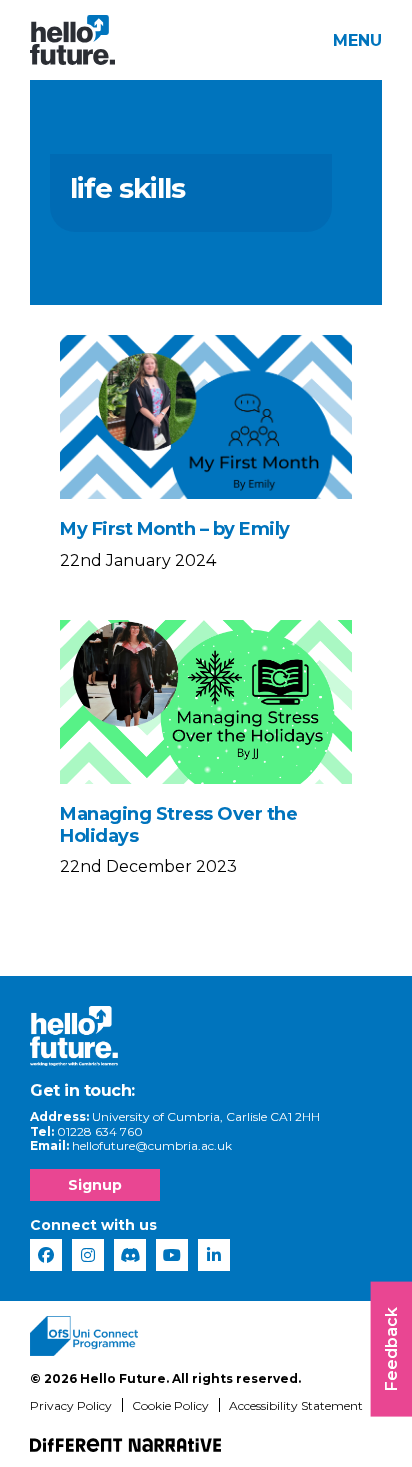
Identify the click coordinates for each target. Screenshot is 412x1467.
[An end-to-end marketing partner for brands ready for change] (125, 1445)
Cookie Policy (170, 1405)
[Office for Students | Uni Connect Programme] (84, 1336)
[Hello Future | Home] (72, 40)
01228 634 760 (100, 1131)
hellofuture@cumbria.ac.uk (152, 1145)
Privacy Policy (71, 1405)
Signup (95, 1185)
